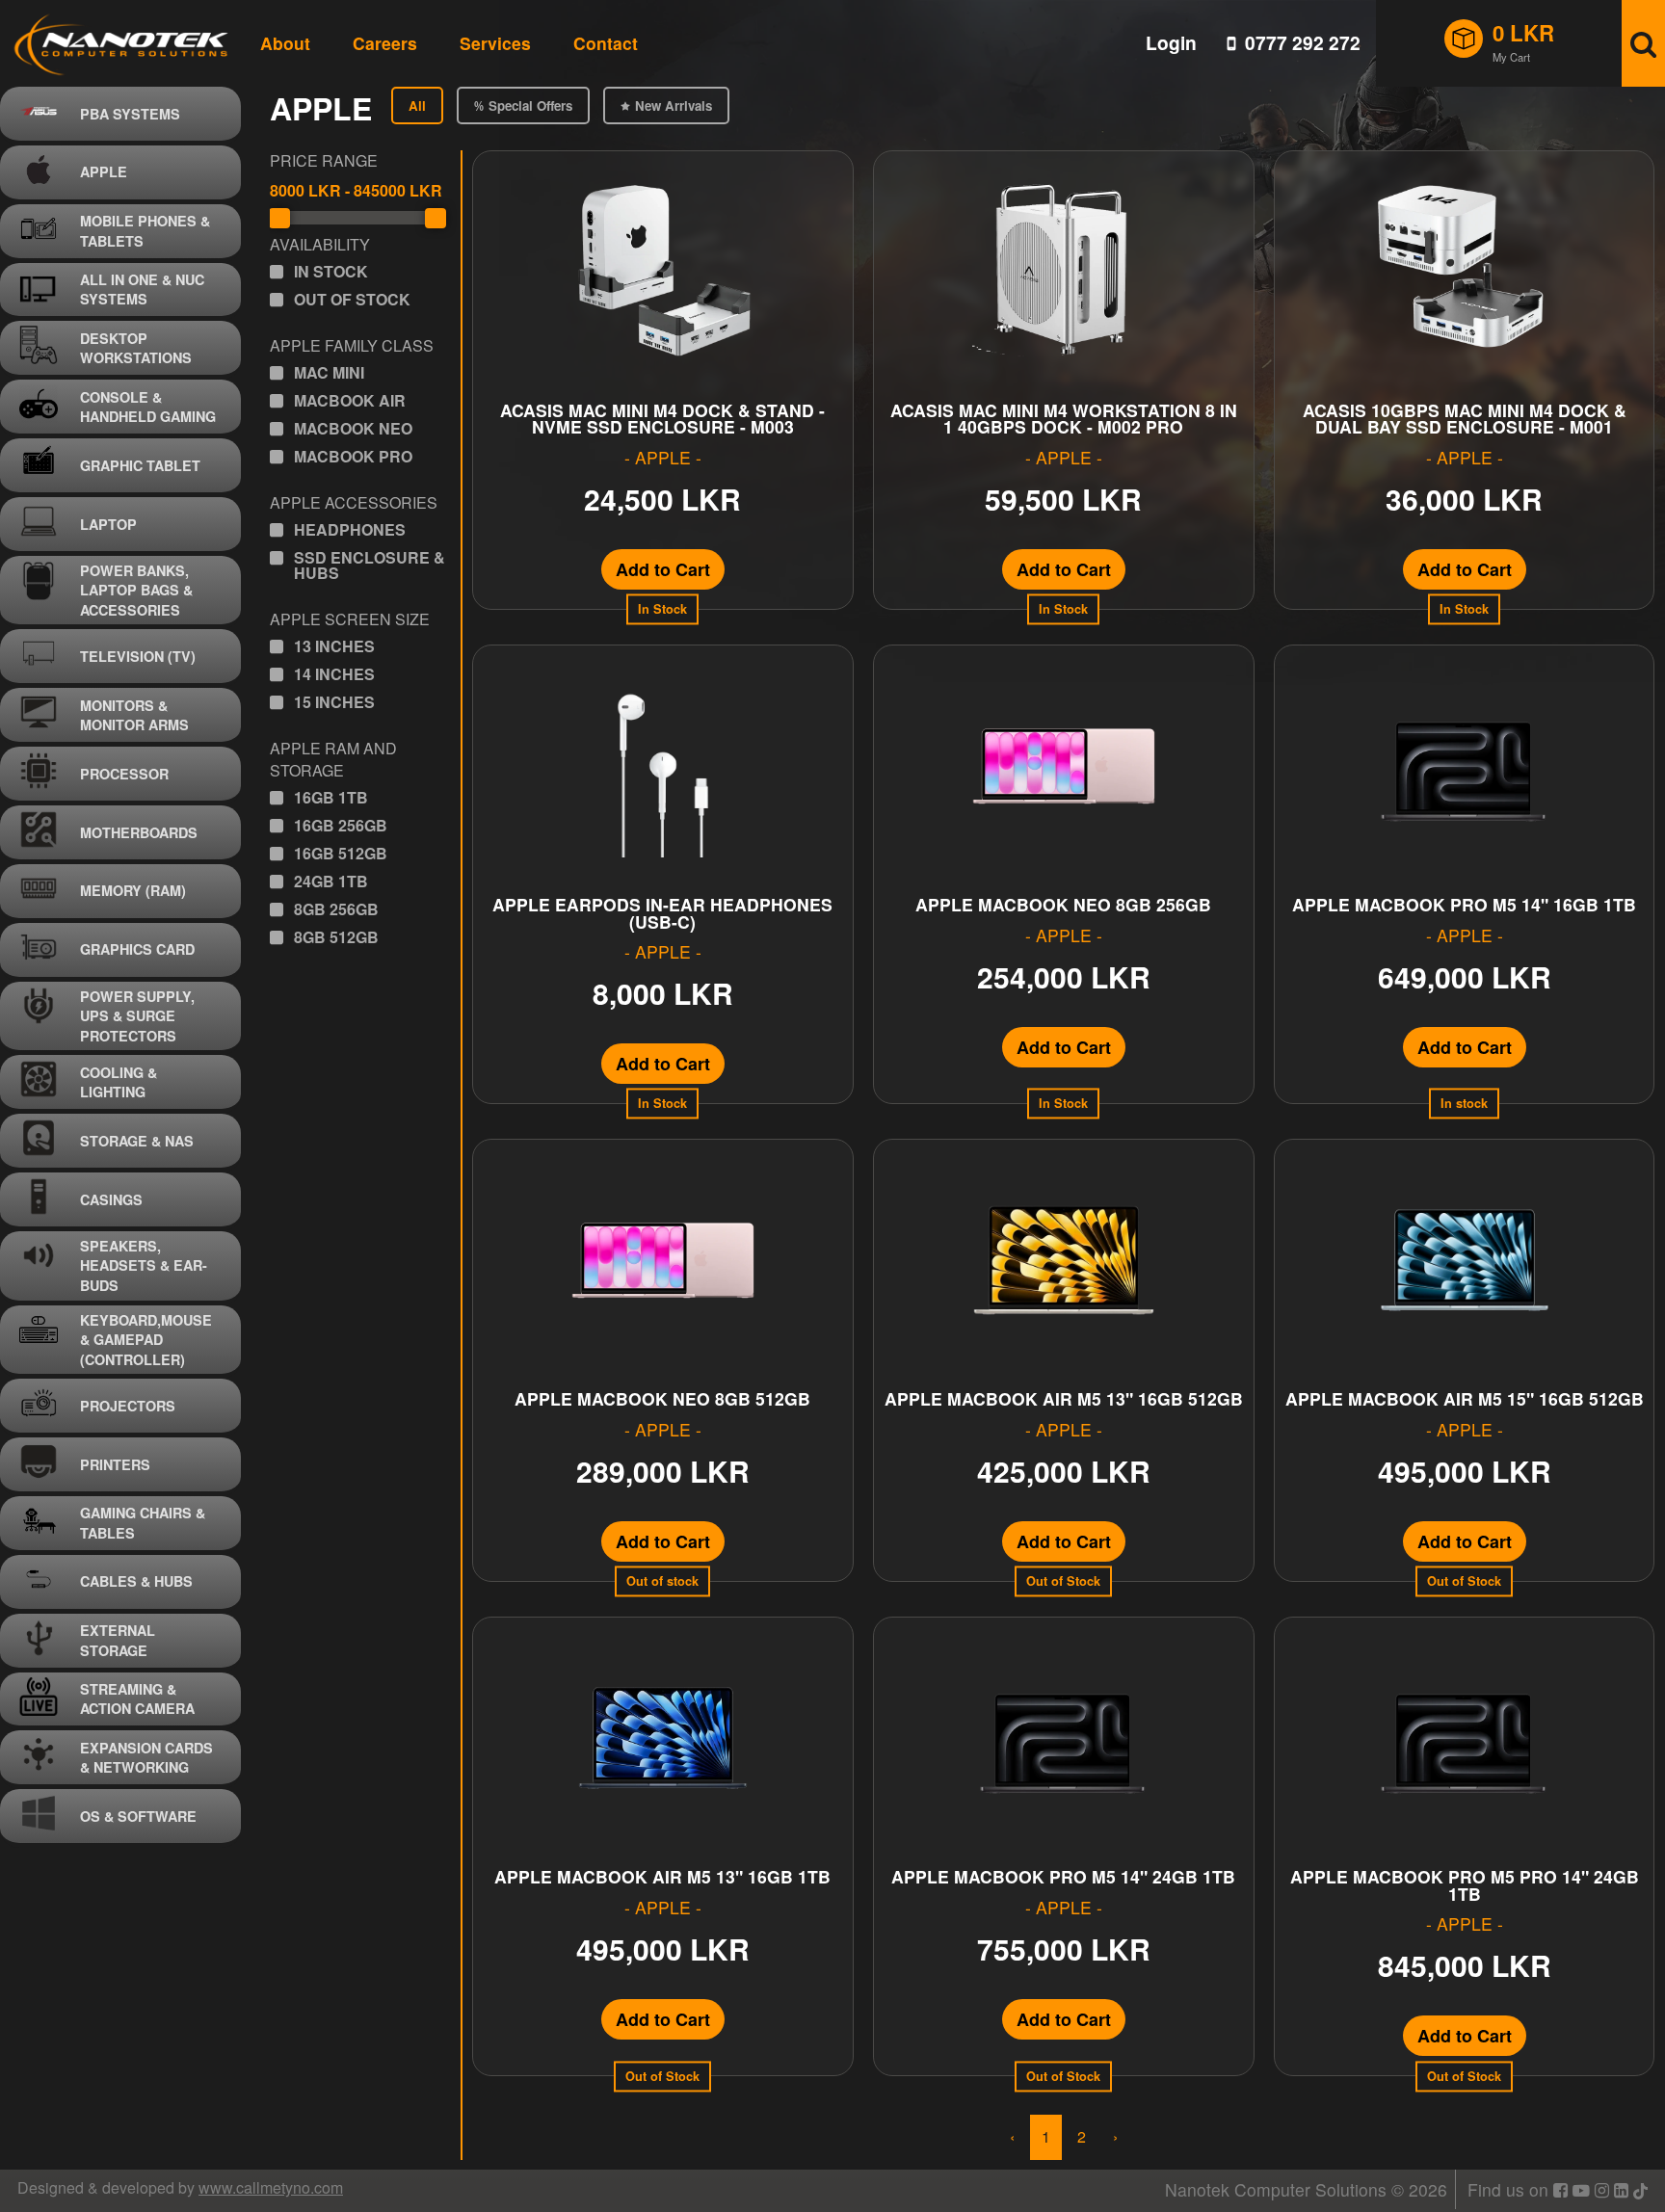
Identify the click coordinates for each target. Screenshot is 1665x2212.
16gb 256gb (341, 826)
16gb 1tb (331, 798)
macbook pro (353, 457)
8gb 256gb (336, 909)
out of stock (352, 300)
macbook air (350, 401)
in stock (331, 272)
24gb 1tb (331, 882)
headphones (350, 530)
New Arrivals (674, 105)
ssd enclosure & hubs (370, 566)
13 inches (334, 646)
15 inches (334, 702)
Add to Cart (663, 569)
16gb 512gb (341, 854)
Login (1171, 43)
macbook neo (353, 429)
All (417, 105)
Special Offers (530, 105)
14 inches (334, 674)
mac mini (329, 373)
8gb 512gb (336, 937)
